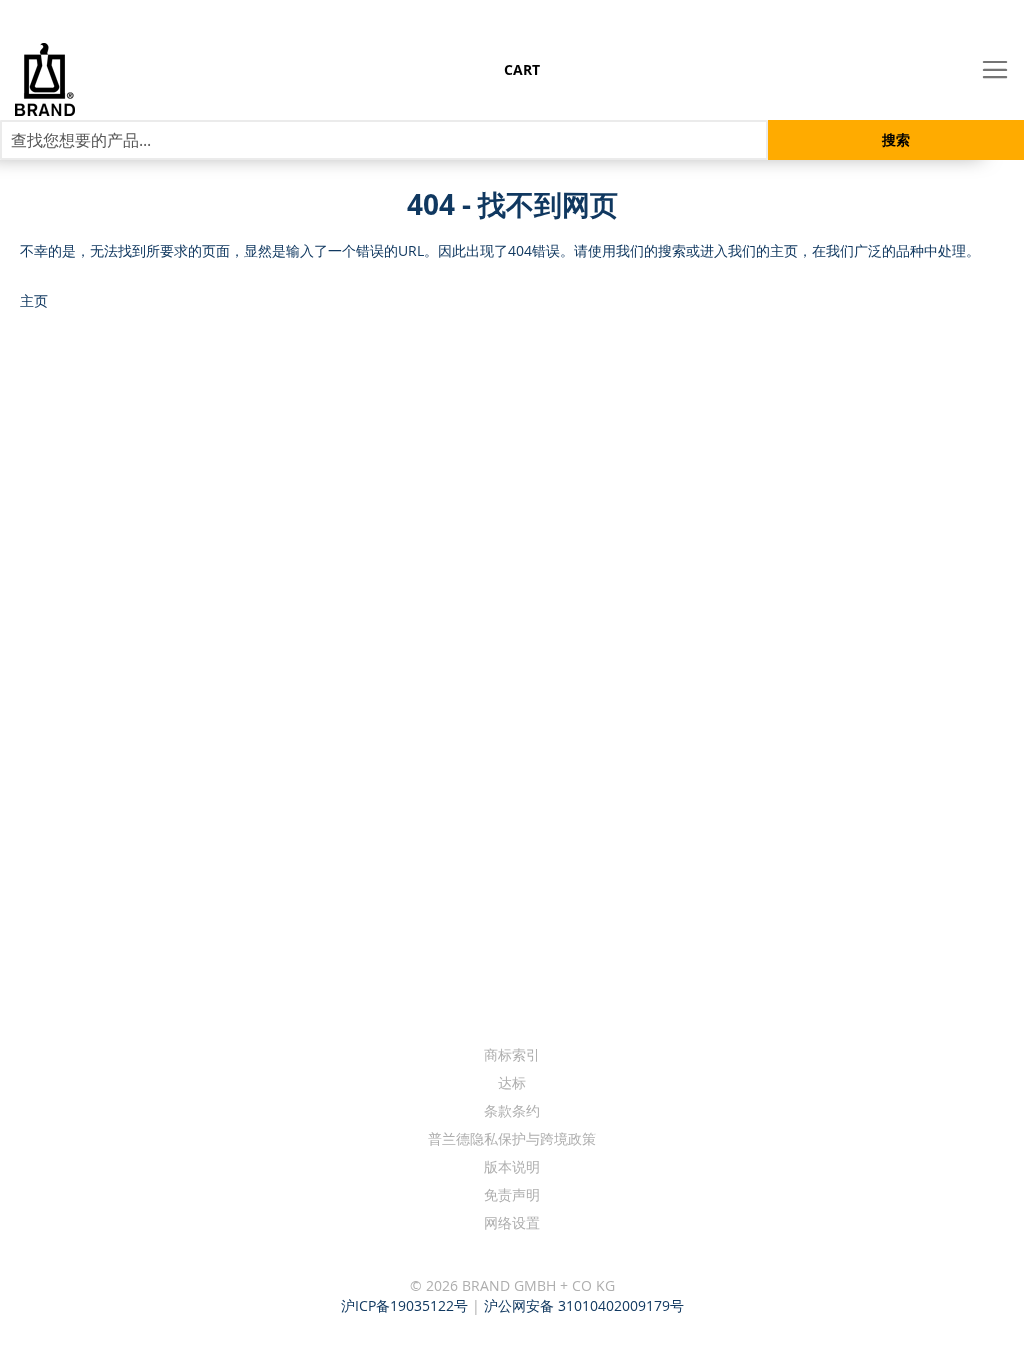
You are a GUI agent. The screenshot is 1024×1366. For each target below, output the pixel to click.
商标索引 (512, 1054)
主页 (34, 300)
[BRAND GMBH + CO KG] (82, 79)
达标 (512, 1082)
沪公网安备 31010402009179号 (584, 1305)
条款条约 (512, 1110)
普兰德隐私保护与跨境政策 (512, 1138)
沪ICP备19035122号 (404, 1305)
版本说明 (512, 1166)
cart (522, 69)
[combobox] (384, 140)
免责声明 (512, 1194)
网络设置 (512, 1222)
